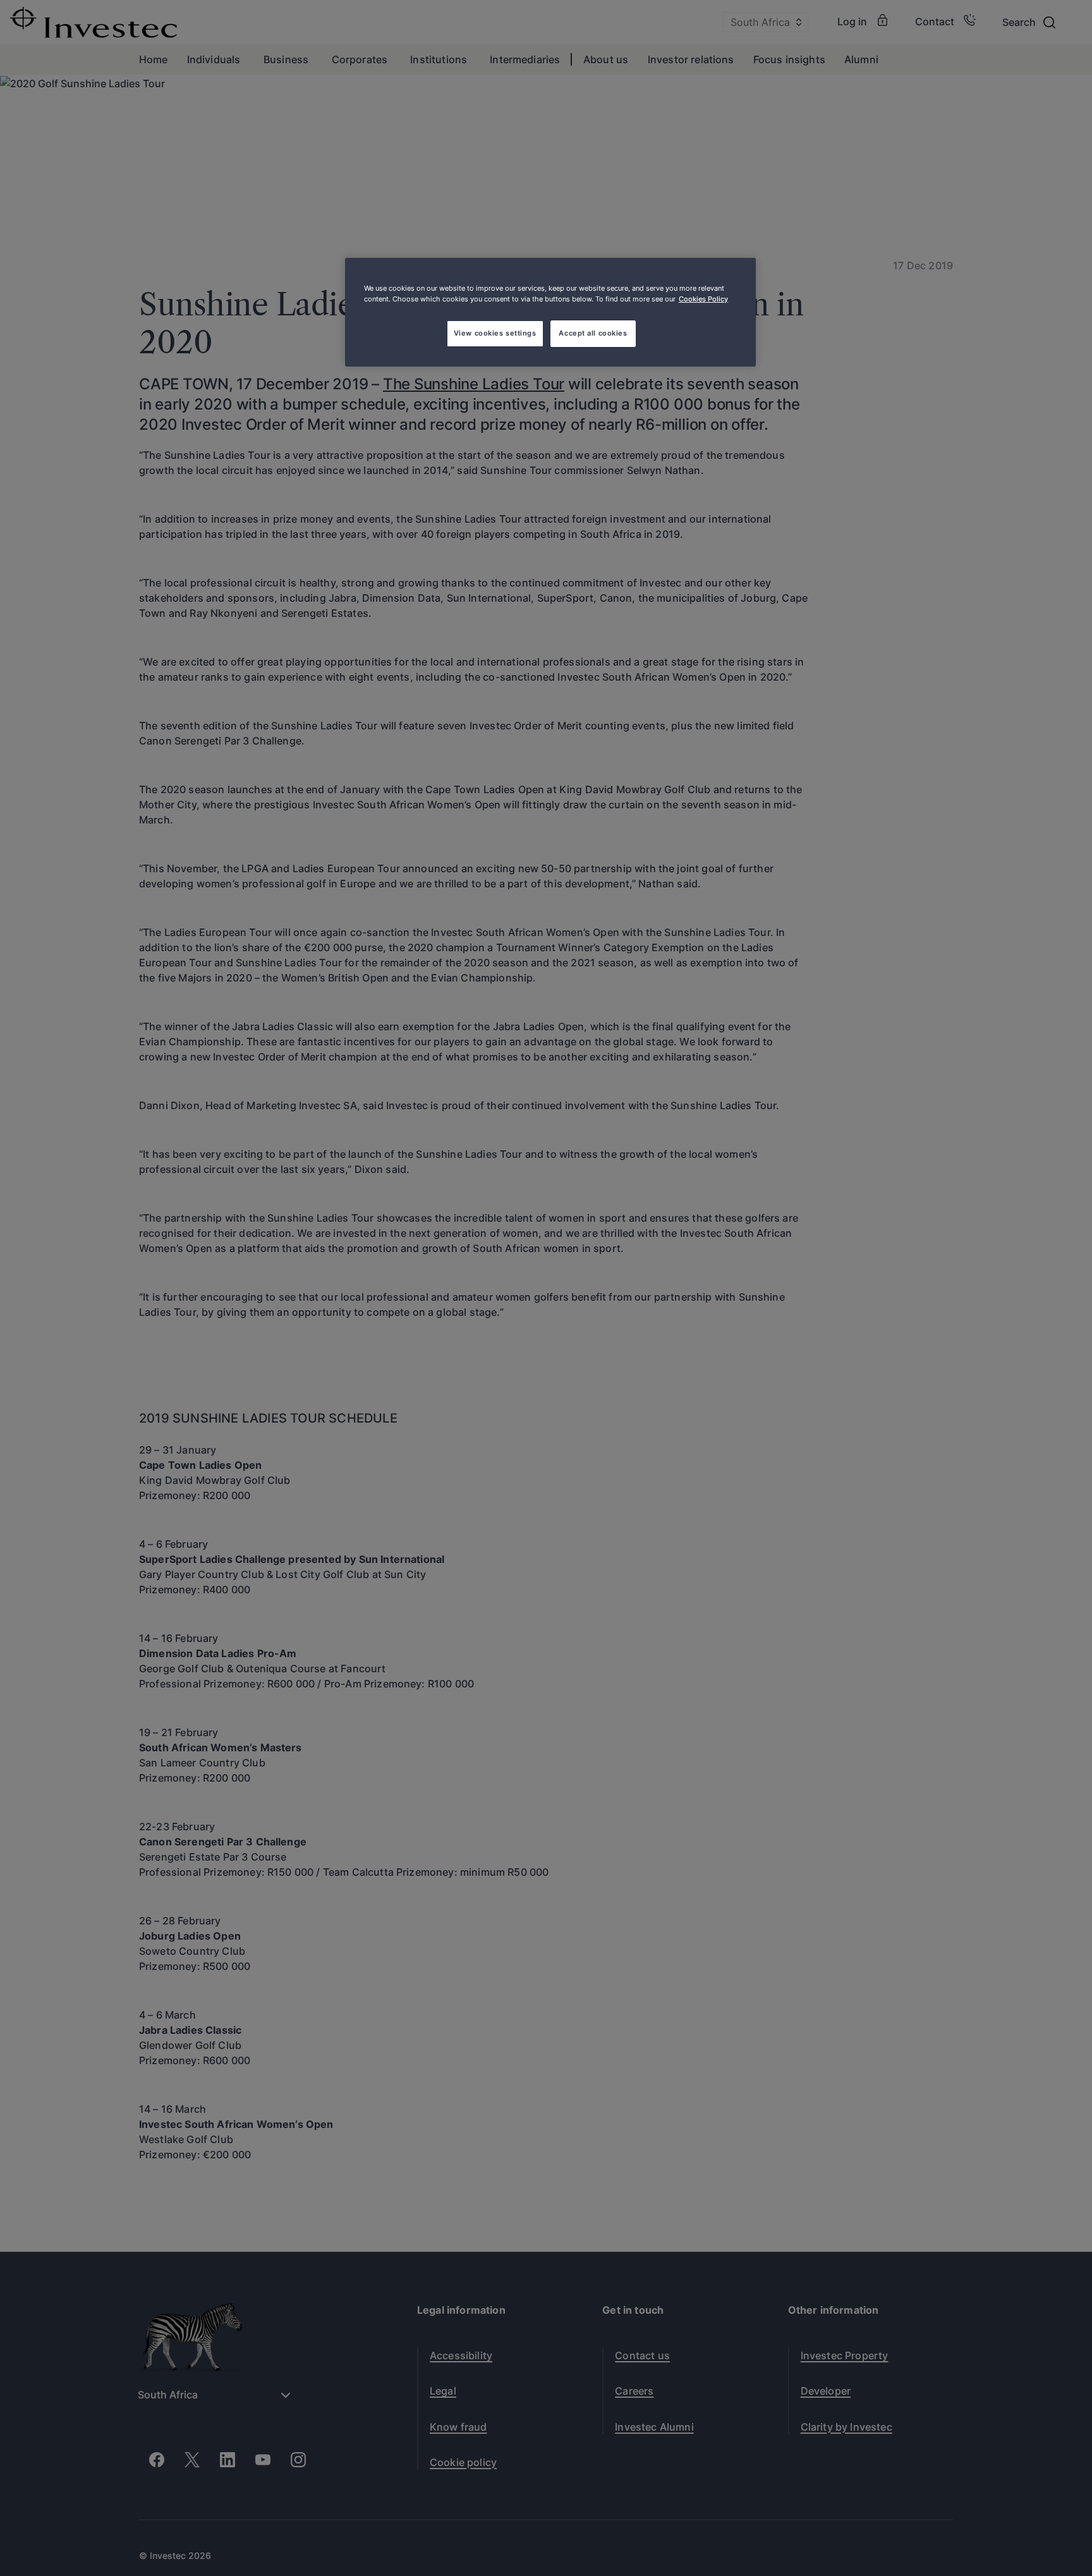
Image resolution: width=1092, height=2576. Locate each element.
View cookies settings (495, 333)
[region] (550, 312)
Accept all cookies (593, 333)
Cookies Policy (703, 299)
